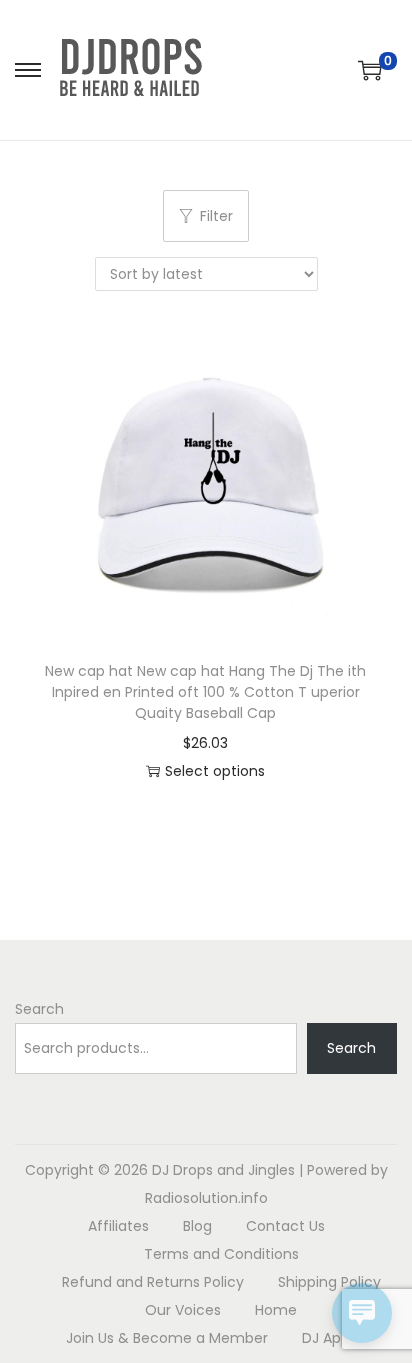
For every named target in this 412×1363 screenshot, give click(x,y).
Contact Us (285, 1226)
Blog (197, 1226)
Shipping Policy (329, 1282)
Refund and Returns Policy (153, 1282)
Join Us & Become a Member (167, 1338)
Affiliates (118, 1226)
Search (39, 1009)
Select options (215, 771)
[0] (370, 70)
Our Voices (183, 1310)
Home (276, 1310)
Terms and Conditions (221, 1254)
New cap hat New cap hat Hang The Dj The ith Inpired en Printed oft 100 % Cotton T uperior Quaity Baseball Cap (205, 692)
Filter (216, 216)
